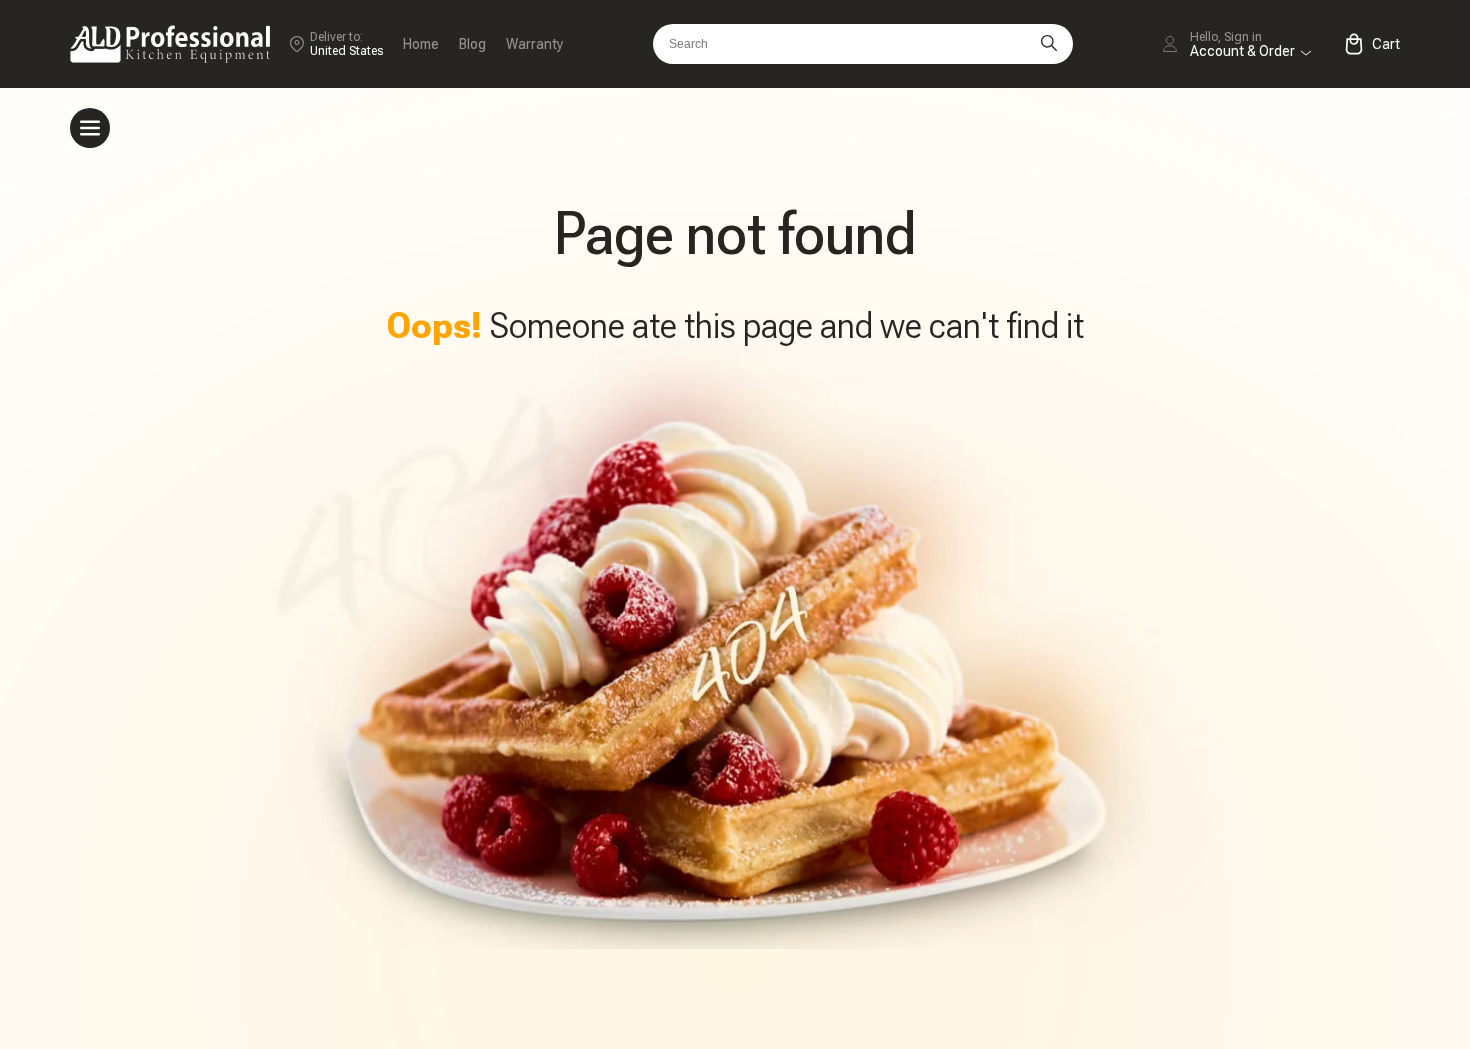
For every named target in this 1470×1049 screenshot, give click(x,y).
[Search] (1049, 44)
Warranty (534, 44)
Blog (472, 44)
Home (421, 44)
